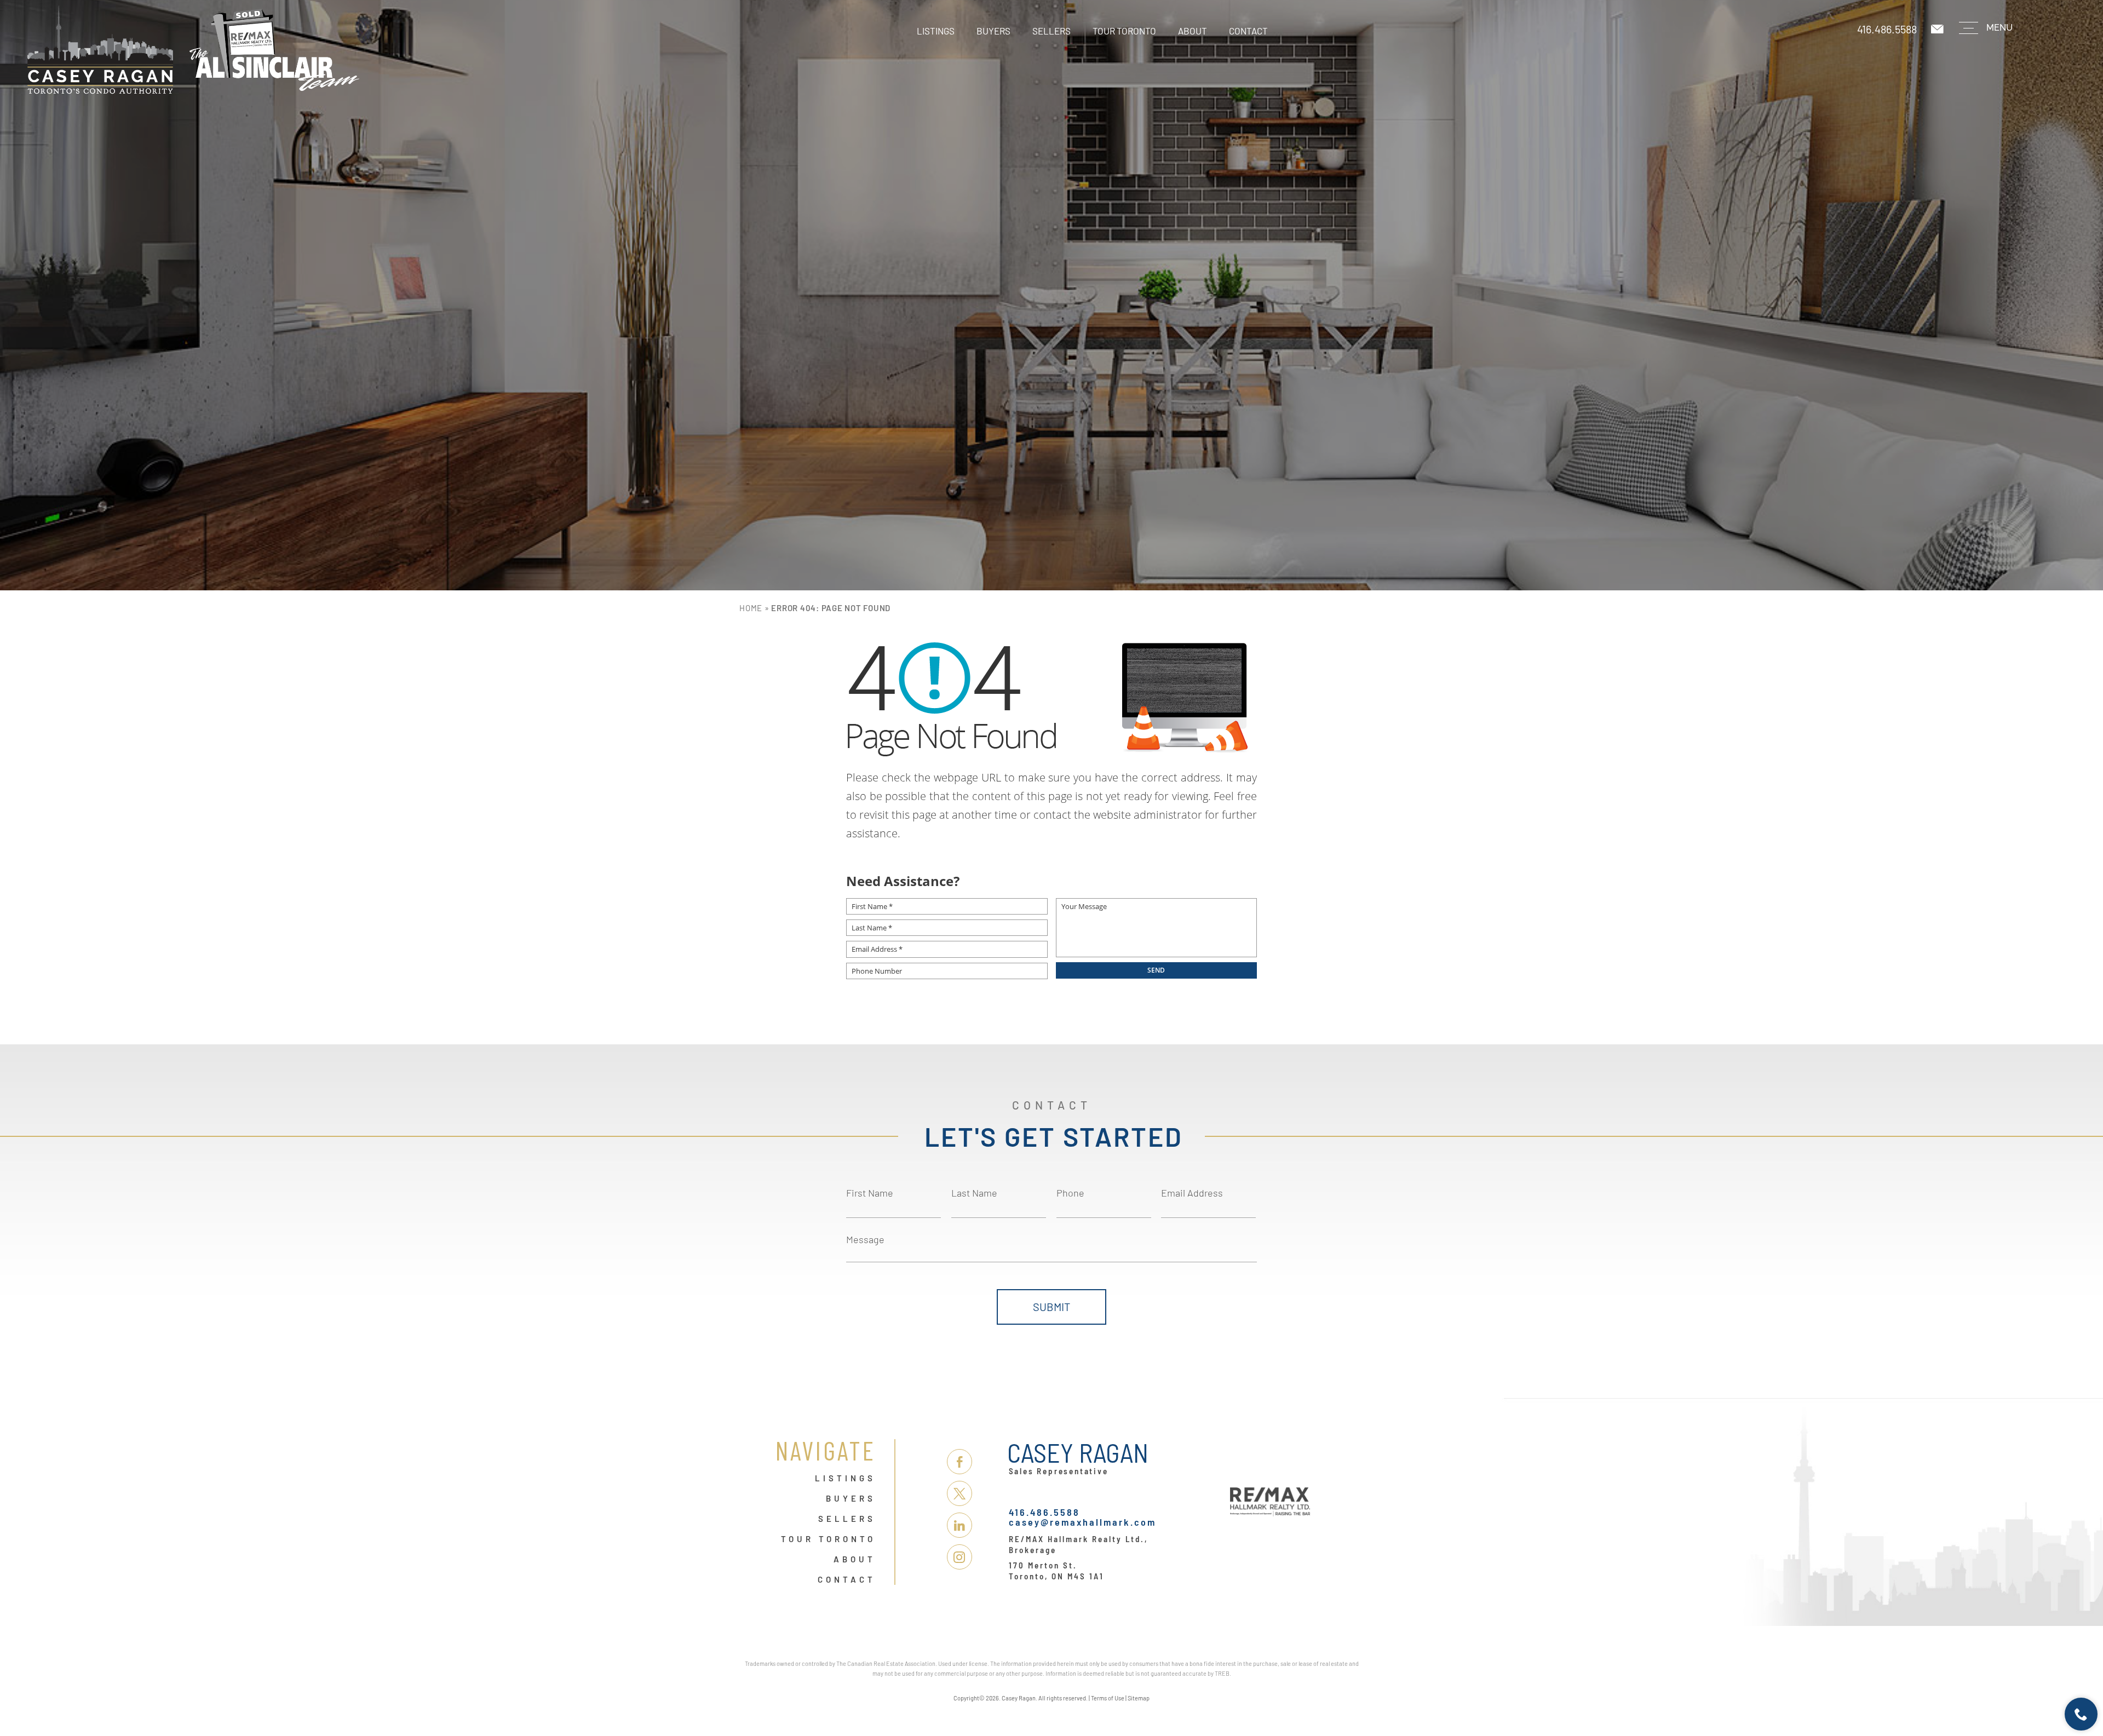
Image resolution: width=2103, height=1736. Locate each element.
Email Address (1192, 1193)
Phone (1070, 1193)
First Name (870, 1193)
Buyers (993, 31)
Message (865, 1239)
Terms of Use (1108, 1698)
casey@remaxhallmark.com (1082, 1522)
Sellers (1051, 31)
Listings (936, 31)
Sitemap (1139, 1698)
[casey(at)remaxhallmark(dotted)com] (1938, 29)
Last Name (974, 1193)
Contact (1248, 31)
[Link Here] (263, 50)
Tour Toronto (1124, 31)
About (1193, 31)
